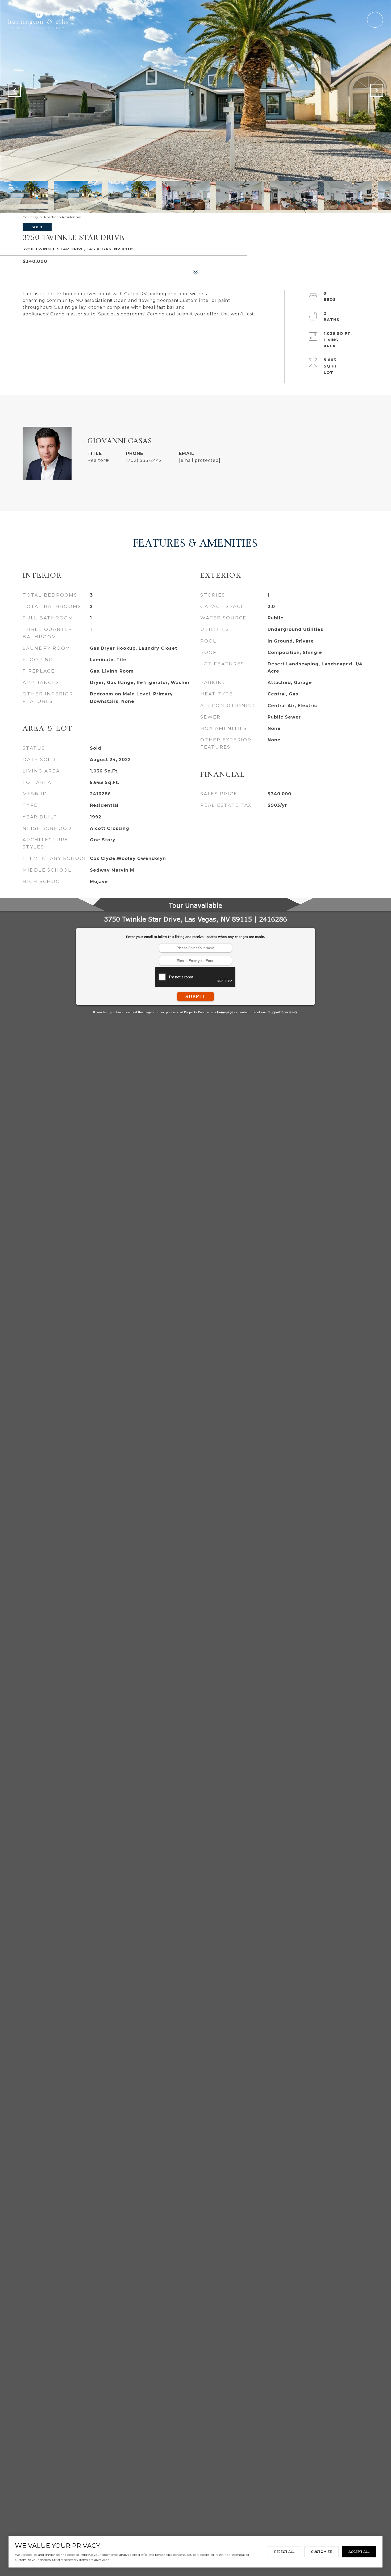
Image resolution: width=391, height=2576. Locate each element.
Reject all (284, 2552)
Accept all (359, 2552)
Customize (321, 2552)
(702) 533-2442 (144, 460)
